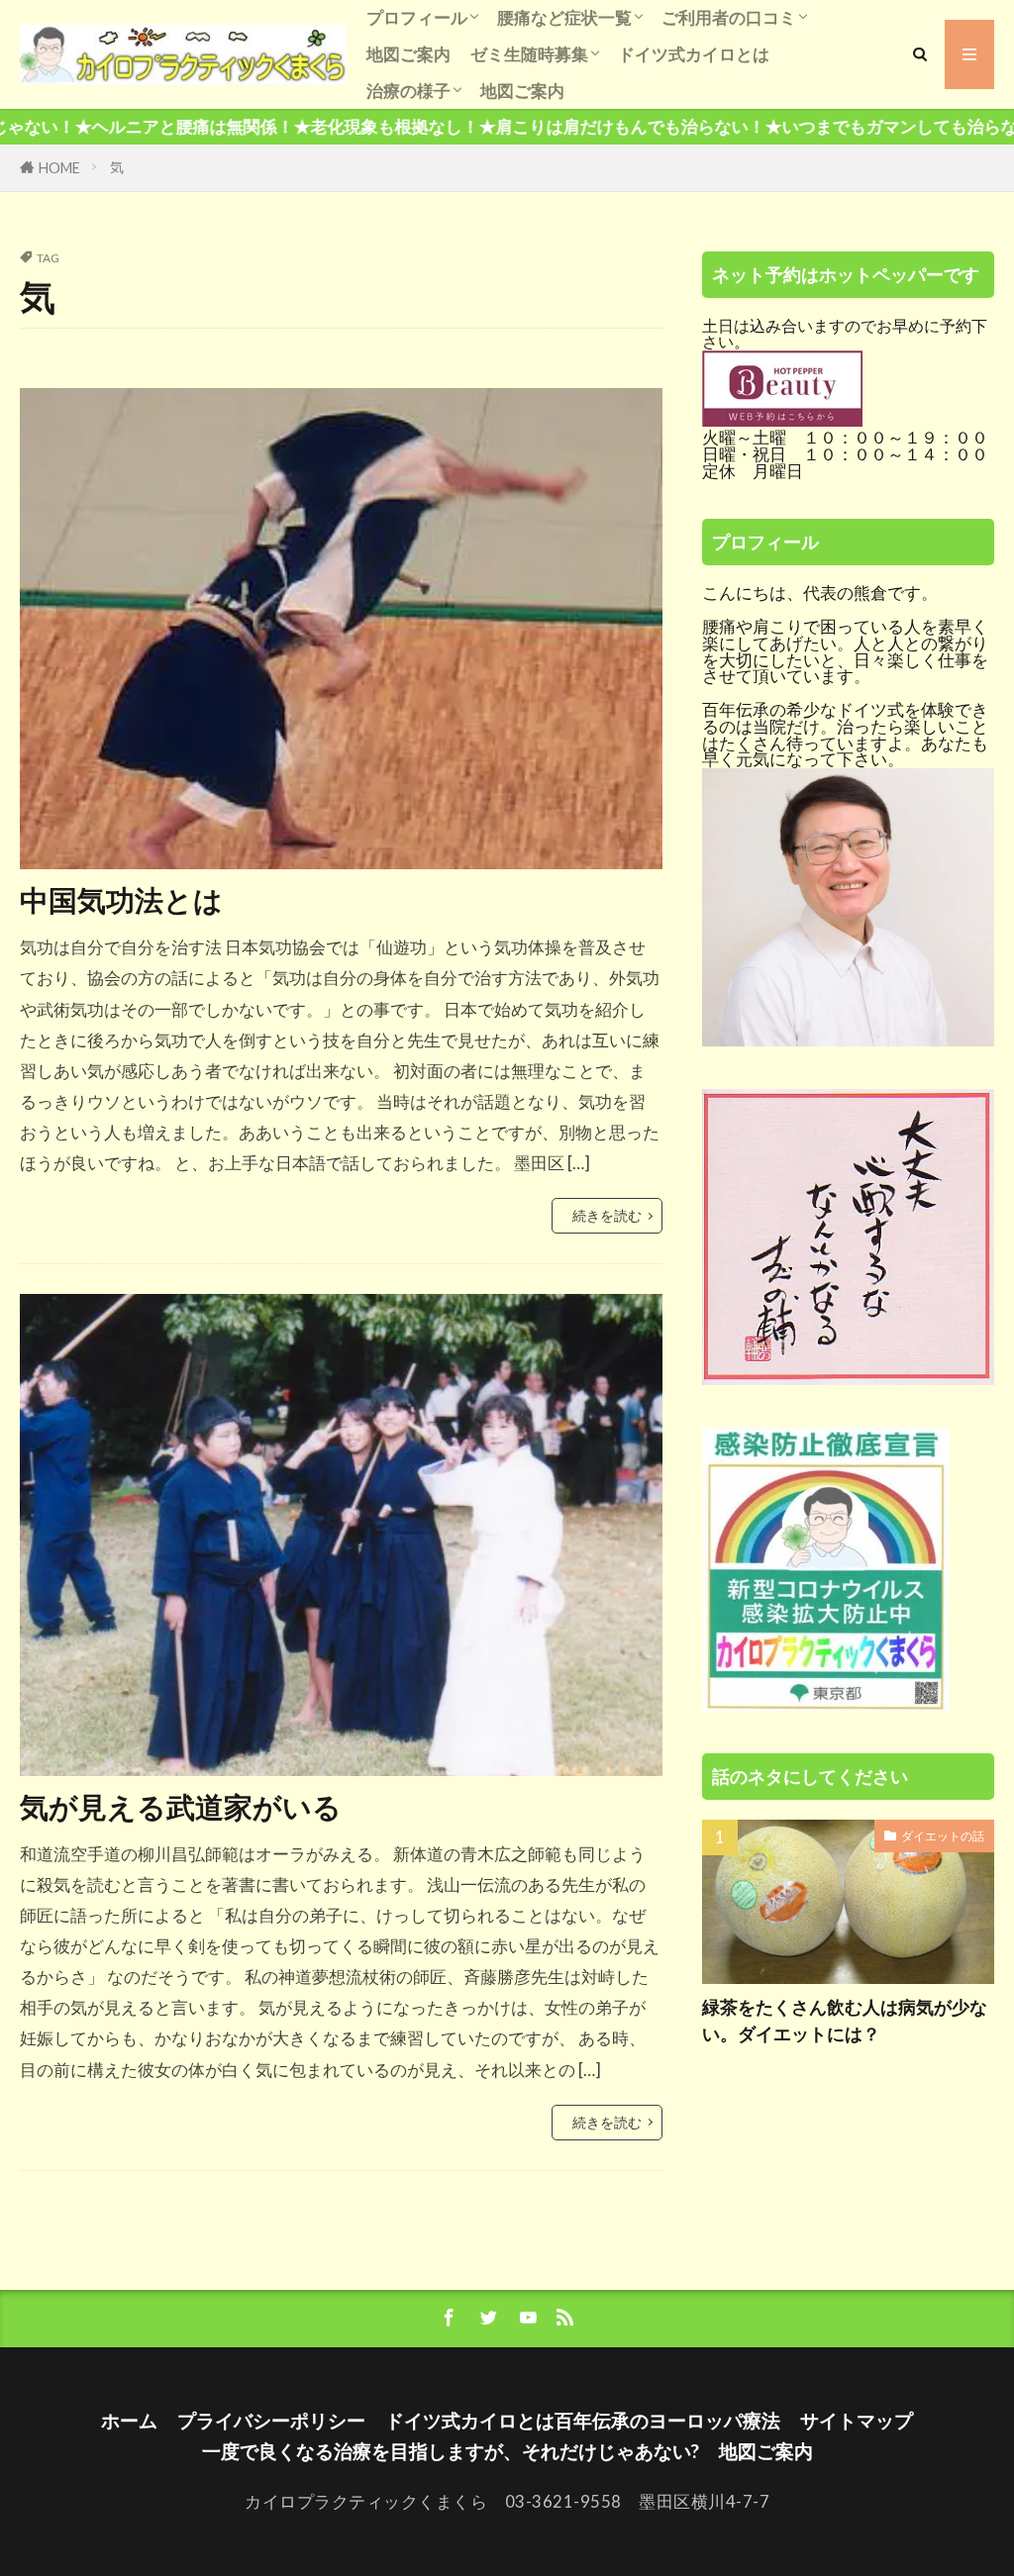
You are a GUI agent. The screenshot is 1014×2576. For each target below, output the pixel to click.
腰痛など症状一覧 (564, 17)
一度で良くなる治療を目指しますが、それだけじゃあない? (451, 2451)
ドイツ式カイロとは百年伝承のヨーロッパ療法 (583, 2420)
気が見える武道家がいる (181, 1807)
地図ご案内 (408, 54)
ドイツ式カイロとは (694, 54)
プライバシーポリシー (271, 2420)
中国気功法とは (121, 900)
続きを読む (607, 1215)
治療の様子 (408, 91)
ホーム (129, 2420)
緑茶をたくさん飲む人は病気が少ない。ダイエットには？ (845, 2020)
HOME (59, 168)
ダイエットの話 (943, 1836)
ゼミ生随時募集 (529, 54)
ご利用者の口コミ (729, 17)
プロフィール (417, 17)
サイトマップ (857, 2420)
